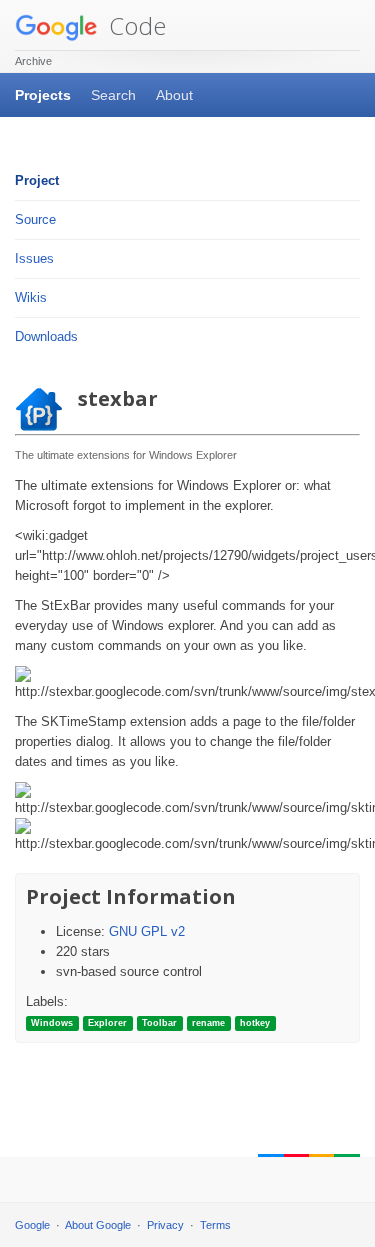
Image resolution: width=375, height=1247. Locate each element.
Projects (43, 95)
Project (37, 180)
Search (113, 95)
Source (35, 219)
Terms (215, 1225)
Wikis (31, 297)
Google (32, 1225)
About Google (98, 1225)
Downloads (46, 336)
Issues (34, 258)
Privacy (165, 1225)
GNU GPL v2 (147, 931)
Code (134, 25)
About (174, 95)
